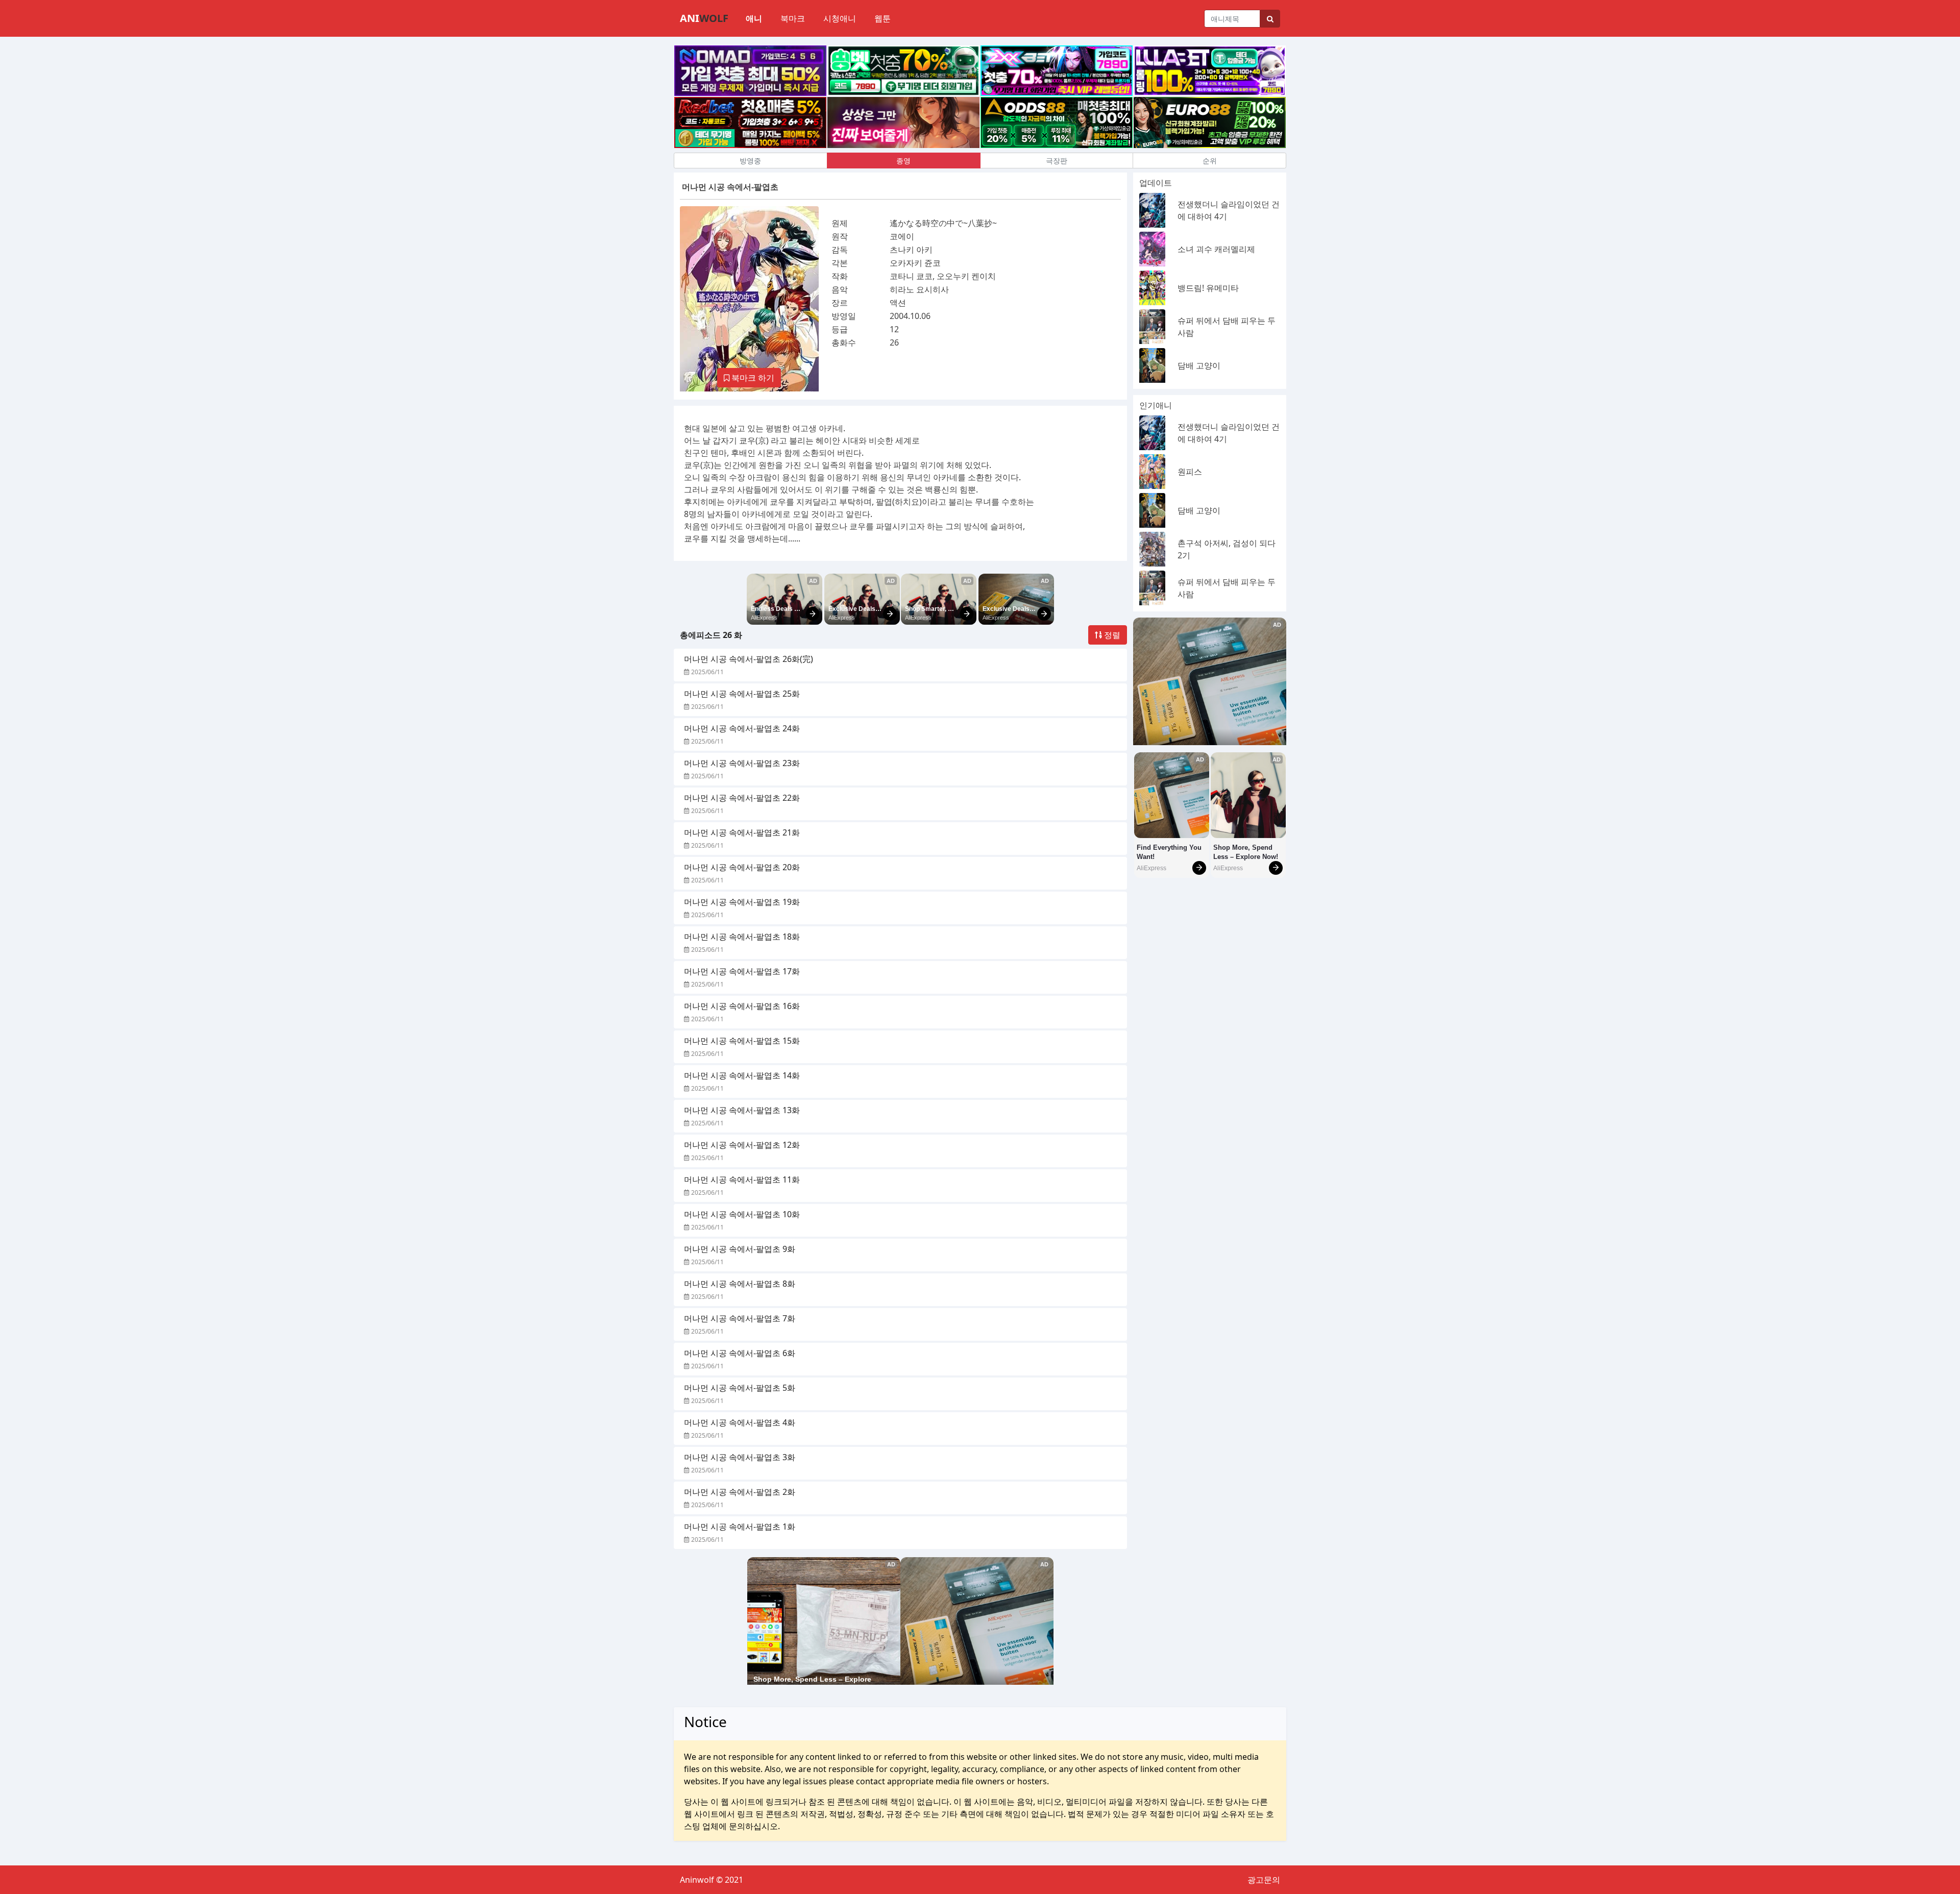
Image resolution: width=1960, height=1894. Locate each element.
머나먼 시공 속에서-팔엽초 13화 (742, 1110)
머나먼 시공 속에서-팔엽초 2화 (740, 1492)
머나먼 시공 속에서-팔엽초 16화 (742, 1006)
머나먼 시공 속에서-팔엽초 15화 (742, 1041)
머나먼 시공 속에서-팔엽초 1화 (740, 1527)
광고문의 (1264, 1880)
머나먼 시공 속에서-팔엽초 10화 (742, 1214)
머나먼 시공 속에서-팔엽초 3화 (740, 1457)
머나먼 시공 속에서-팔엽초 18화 (742, 937)
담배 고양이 (1199, 365)
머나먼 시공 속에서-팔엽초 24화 (742, 728)
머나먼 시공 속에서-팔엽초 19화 (742, 902)
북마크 (793, 18)
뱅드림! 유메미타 (1208, 288)
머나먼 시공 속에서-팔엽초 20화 (742, 867)
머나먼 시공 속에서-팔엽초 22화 (742, 798)
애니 (754, 18)
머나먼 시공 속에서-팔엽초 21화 (742, 832)
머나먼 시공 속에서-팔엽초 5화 (740, 1388)
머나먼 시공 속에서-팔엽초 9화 (740, 1249)
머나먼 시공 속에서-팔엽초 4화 (740, 1422)
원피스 (1190, 472)
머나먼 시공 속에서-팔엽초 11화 (742, 1179)
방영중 (750, 161)
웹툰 (883, 18)
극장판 (1057, 161)
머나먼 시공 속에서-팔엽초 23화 (742, 763)
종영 (903, 161)
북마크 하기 (752, 378)
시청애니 (840, 18)
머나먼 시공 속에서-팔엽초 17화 (742, 971)
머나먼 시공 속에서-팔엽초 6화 (740, 1353)
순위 (1210, 161)
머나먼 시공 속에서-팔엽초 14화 (742, 1075)
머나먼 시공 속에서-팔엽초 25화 (742, 694)
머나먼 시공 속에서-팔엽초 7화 (740, 1318)
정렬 (1111, 635)
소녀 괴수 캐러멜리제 (1216, 249)
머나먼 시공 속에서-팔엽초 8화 (740, 1284)
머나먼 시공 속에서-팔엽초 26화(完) (749, 659)
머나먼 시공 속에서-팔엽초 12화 (742, 1145)
